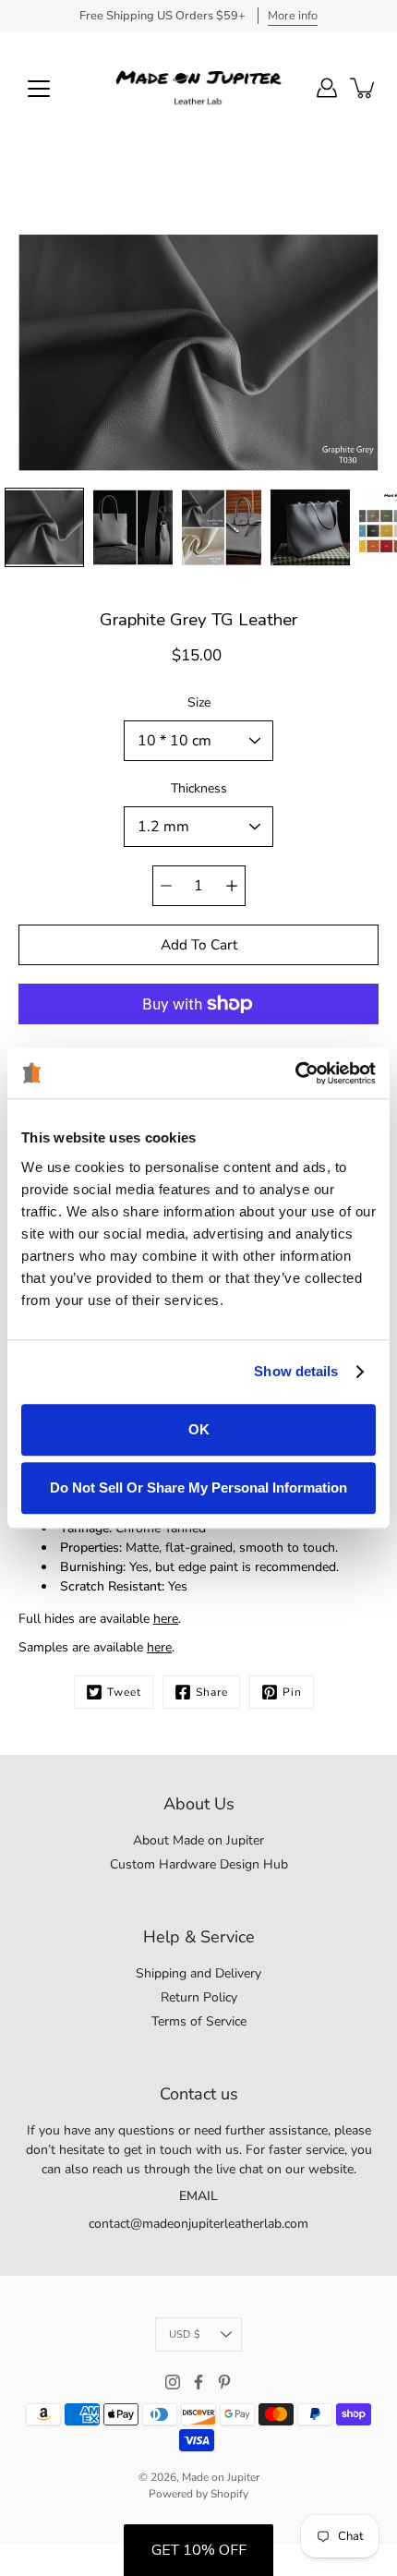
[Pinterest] (224, 2382)
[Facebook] (198, 2382)
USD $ (185, 2334)
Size (199, 702)
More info (293, 16)
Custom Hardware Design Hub (199, 1864)
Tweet (124, 1692)
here (166, 1619)
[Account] (327, 88)
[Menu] (39, 89)
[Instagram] (173, 2382)
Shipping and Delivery (198, 1973)
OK (199, 1429)
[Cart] (364, 88)
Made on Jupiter (221, 2477)
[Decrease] (166, 886)
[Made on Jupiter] (198, 88)
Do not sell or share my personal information (198, 1488)
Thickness (199, 788)
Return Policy (199, 1997)
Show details (296, 1371)
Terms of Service (199, 2021)
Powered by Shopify (198, 2494)
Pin (292, 1692)
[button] (198, 2550)
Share (212, 1692)
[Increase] (232, 886)
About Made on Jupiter (198, 1840)
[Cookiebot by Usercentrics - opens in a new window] (295, 1073)
